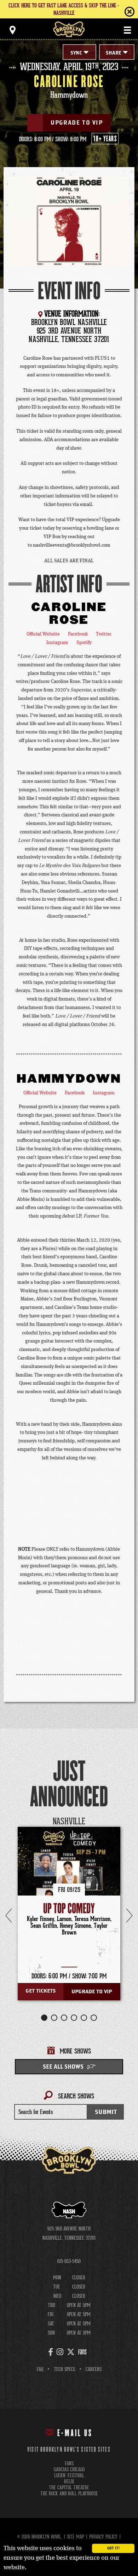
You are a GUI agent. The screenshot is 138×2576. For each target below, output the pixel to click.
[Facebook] (51, 2352)
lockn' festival (69, 2476)
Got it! (113, 2548)
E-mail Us (75, 2433)
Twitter (104, 634)
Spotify (84, 643)
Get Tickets (41, 1991)
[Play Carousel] (118, 1822)
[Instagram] (60, 2352)
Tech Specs (64, 2369)
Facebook (78, 634)
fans (69, 2464)
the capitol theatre (69, 2488)
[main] (69, 1101)
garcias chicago (69, 2470)
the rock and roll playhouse (69, 2494)
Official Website (43, 634)
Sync (76, 53)
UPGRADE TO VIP (77, 123)
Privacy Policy (103, 2537)
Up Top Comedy (69, 1909)
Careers (94, 2369)
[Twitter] (71, 2352)
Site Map (76, 2537)
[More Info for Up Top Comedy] (69, 1878)
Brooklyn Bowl (69, 29)
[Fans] (82, 2352)
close (115, 12)
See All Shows (63, 2067)
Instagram (57, 643)
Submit (106, 2112)
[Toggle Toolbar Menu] (12, 30)
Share (114, 53)
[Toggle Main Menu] (127, 30)
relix (69, 2482)
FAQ (40, 2369)
